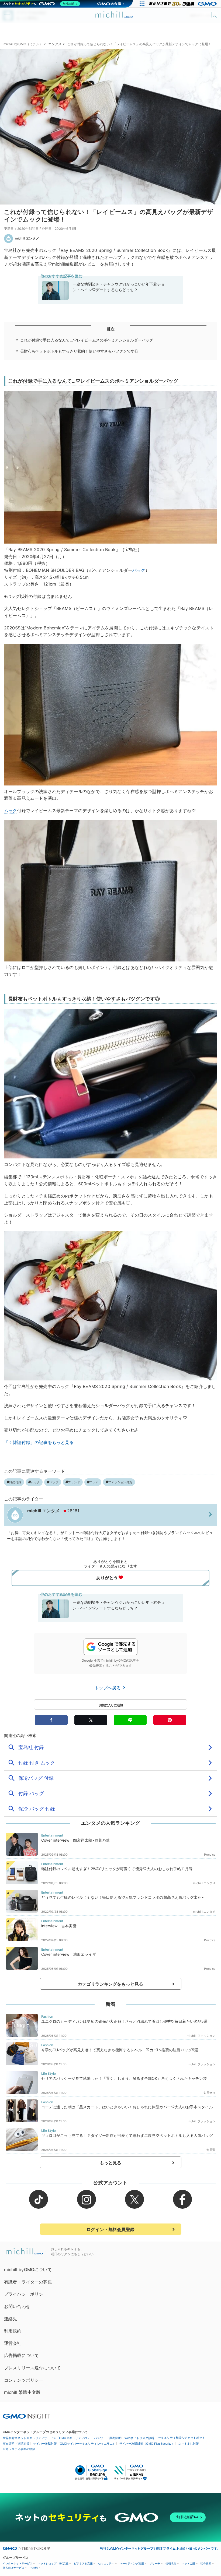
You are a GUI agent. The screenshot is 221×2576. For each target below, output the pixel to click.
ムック (11, 810)
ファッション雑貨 (120, 1482)
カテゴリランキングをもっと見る (110, 1984)
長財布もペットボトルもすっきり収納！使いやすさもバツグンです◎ (79, 351)
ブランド (74, 1482)
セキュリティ (106, 2563)
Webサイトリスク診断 (139, 2438)
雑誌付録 (15, 1482)
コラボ (94, 1482)
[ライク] (215, 13)
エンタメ (55, 44)
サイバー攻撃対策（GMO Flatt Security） (147, 2444)
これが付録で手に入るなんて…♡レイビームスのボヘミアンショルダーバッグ (87, 340)
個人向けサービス (13, 2568)
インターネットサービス (18, 2563)
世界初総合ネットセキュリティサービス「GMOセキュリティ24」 (46, 2438)
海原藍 (211, 2150)
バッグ (139, 570)
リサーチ (155, 2563)
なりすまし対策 (189, 2444)
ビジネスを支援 (83, 2563)
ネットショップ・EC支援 (53, 2563)
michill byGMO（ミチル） (23, 44)
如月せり (210, 2093)
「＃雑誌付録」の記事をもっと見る (39, 1442)
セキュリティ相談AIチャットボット (182, 2438)
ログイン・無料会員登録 (110, 2229)
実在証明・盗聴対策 (16, 2444)
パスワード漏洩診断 (107, 2438)
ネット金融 (188, 2563)
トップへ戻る (108, 1688)
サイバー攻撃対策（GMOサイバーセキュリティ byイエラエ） (74, 2444)
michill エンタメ (27, 238)
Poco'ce (210, 1855)
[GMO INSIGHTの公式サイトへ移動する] (26, 2416)
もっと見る (111, 2163)
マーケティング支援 (132, 2563)
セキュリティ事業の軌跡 (19, 2449)
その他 (34, 2568)
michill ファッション (201, 2036)
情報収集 (171, 2563)
